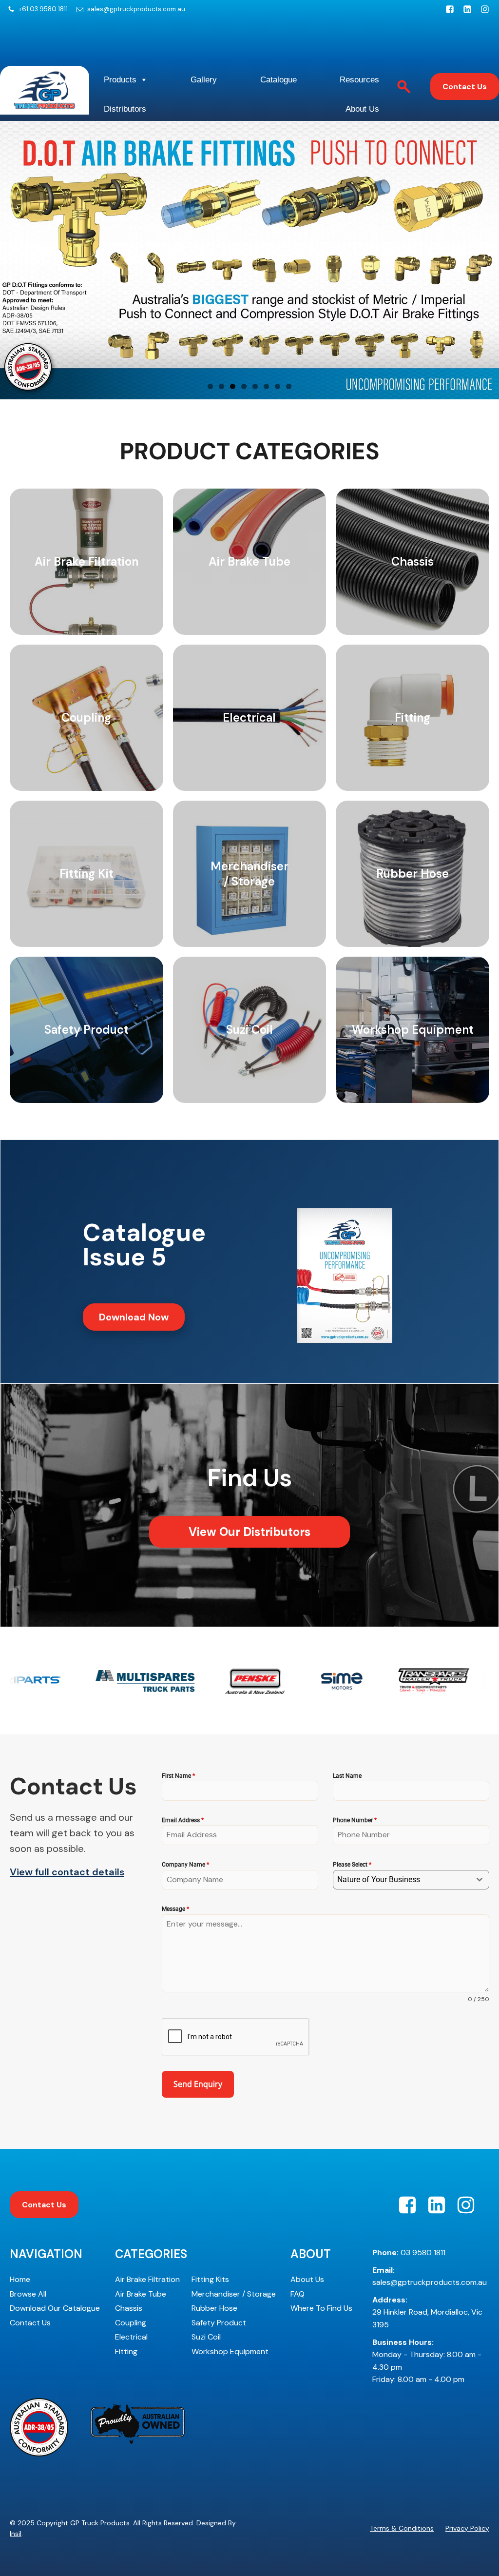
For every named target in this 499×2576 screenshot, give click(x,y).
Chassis (129, 2308)
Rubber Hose (214, 2308)
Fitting (126, 2351)
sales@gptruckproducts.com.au (136, 9)
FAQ (297, 2294)
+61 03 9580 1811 (43, 9)
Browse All (28, 2294)
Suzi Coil (206, 2337)
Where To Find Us (321, 2308)
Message (175, 1909)
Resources (359, 80)
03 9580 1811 (409, 2252)
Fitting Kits (210, 2279)
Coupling (131, 2323)
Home (20, 2279)
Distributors (125, 109)
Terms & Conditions (402, 2528)
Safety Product (219, 2323)
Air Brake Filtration (147, 2279)
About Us (362, 109)
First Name (178, 1776)
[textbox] (402, 1880)
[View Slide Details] (249, 260)
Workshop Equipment (230, 2351)
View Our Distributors (249, 1532)
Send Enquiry (198, 2084)
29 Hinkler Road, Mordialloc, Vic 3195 (427, 2312)
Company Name (185, 1865)
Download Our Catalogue (55, 2308)
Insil (16, 2534)
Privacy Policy (467, 2528)
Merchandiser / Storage (234, 2294)
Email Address (183, 1820)
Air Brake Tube (141, 2294)
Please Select (352, 1865)
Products (120, 80)
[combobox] (411, 1880)
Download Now (134, 1317)
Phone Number (355, 1820)
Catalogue (278, 80)
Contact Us (465, 87)
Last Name (347, 1776)
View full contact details (67, 1872)
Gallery (204, 80)
